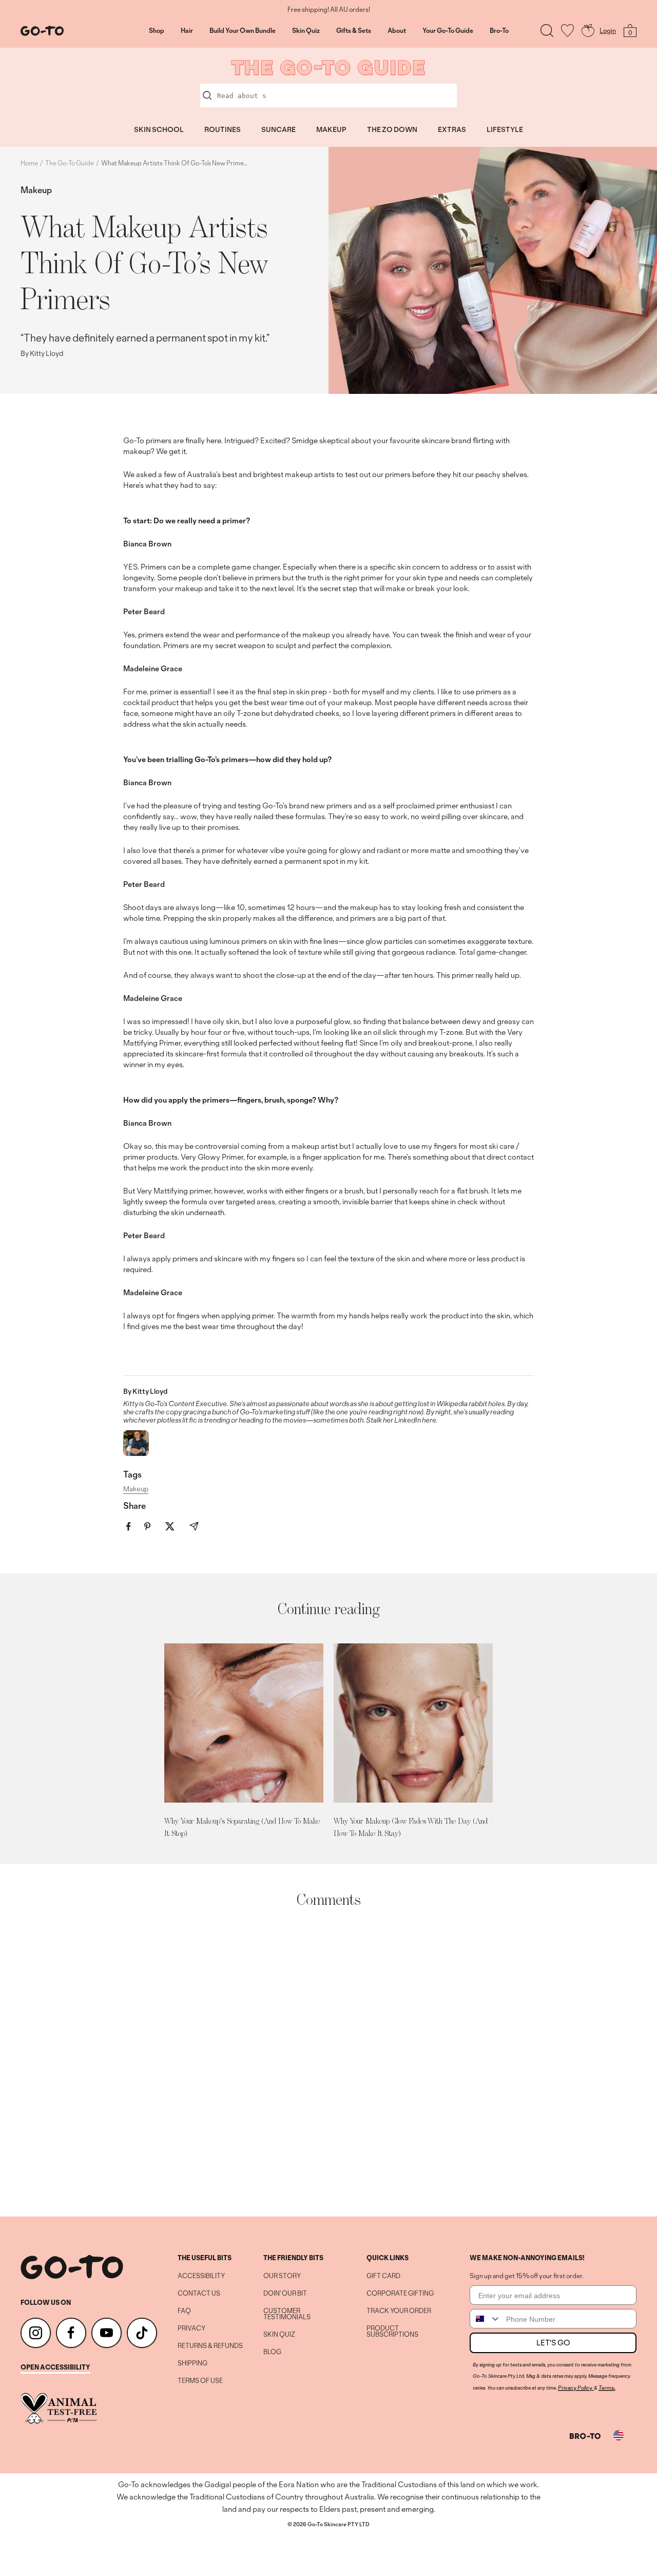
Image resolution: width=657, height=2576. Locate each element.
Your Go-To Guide (448, 31)
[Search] (547, 31)
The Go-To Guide (70, 163)
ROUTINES (223, 129)
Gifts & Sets (354, 31)
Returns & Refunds (210, 2346)
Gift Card (383, 2276)
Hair (187, 31)
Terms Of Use (200, 2381)
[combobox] (486, 2319)
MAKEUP (331, 129)
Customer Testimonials (287, 2314)
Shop (157, 31)
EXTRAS (452, 129)
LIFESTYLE (505, 129)
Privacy (191, 2328)
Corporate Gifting (400, 2294)
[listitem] (129, 1527)
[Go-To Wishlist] (567, 31)
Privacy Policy (575, 2388)
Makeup (36, 190)
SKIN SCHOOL (159, 129)
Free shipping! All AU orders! (329, 10)
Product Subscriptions (392, 2332)
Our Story (282, 2276)
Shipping (192, 2363)
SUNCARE (278, 129)
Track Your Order (399, 2311)
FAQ (184, 2311)
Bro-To (499, 31)
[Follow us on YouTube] (107, 2333)
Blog (272, 2352)
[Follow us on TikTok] (142, 2333)
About (397, 31)
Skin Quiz (306, 31)
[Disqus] (328, 2062)
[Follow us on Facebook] (71, 2333)
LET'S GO (553, 2343)
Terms (606, 2388)
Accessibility (201, 2276)
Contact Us (199, 2294)
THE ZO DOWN (392, 129)
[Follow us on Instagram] (36, 2333)
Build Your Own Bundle (243, 31)
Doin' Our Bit (285, 2294)
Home (29, 163)
